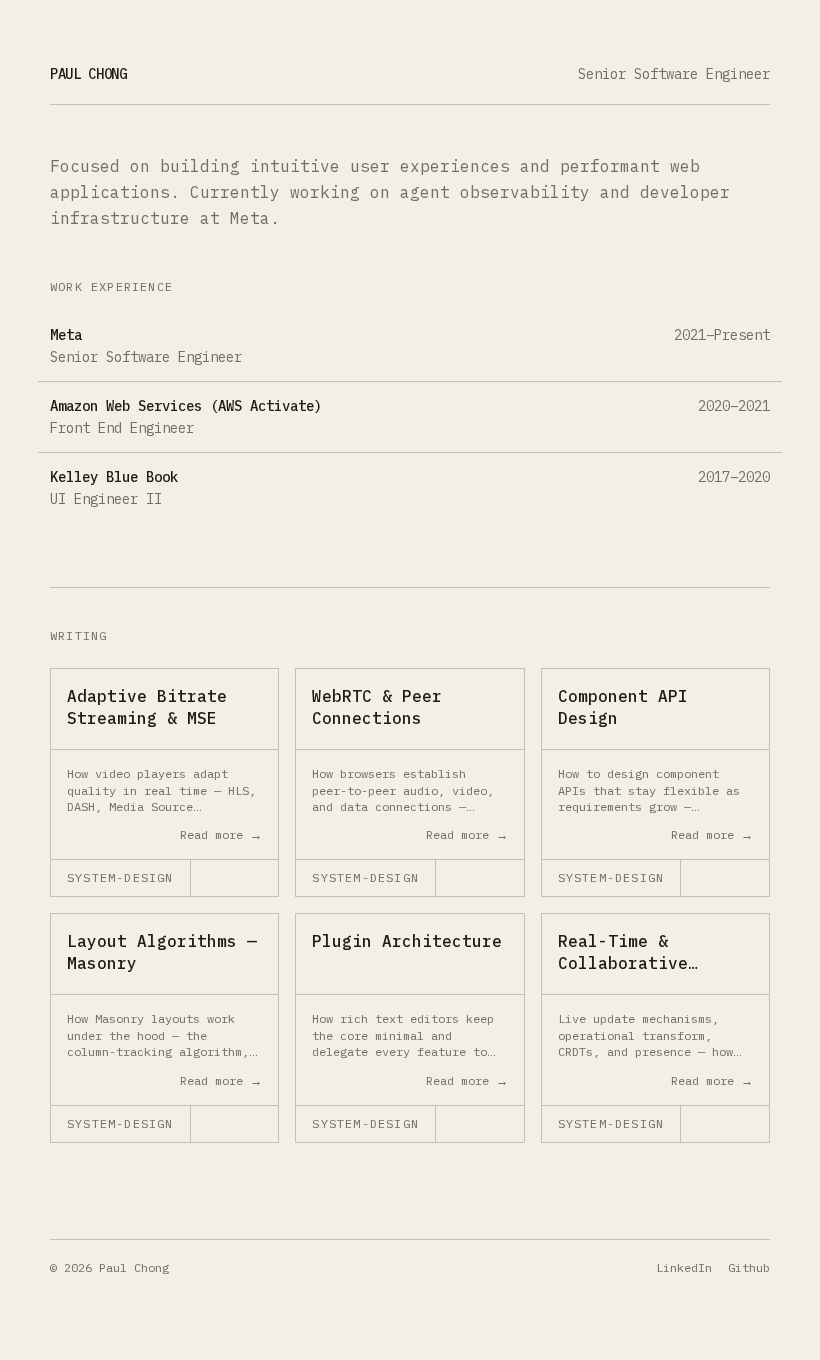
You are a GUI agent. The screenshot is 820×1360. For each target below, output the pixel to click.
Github (749, 1267)
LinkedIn (684, 1267)
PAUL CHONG (88, 74)
